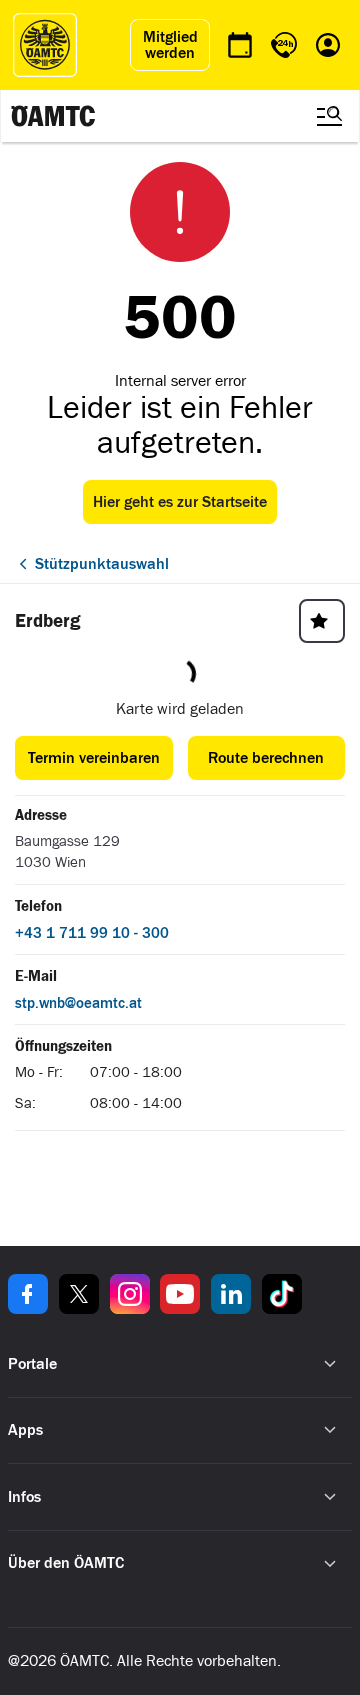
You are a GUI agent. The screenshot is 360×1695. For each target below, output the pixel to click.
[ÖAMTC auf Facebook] (28, 1294)
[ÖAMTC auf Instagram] (130, 1294)
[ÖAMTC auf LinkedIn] (231, 1294)
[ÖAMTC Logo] (45, 45)
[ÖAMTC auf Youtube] (180, 1294)
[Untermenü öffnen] (330, 1364)
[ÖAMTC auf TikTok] (282, 1294)
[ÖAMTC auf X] (79, 1294)
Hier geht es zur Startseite (180, 502)
